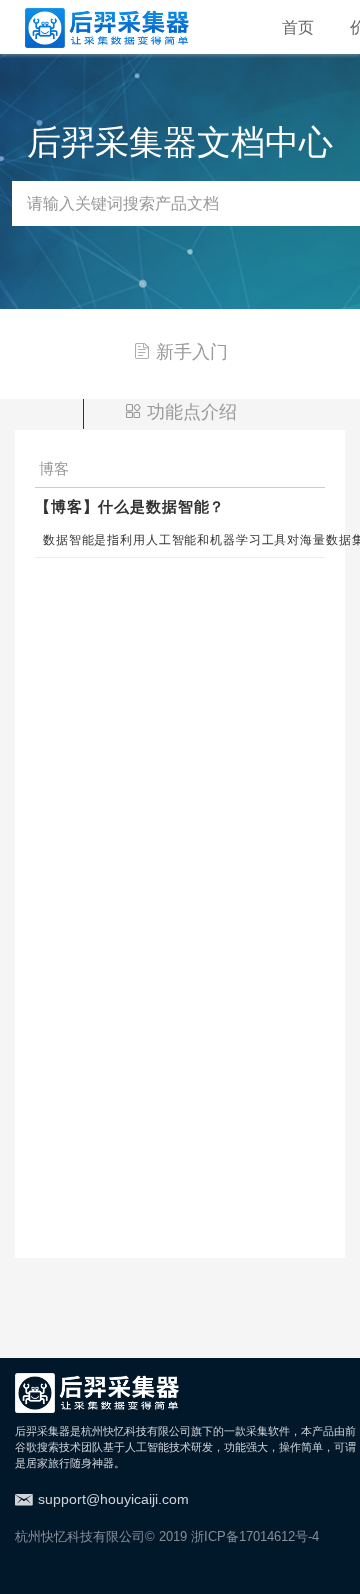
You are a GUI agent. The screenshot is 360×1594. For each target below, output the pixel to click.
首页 (298, 27)
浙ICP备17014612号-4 (255, 1536)
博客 (54, 468)
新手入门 (192, 352)
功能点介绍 (192, 412)
